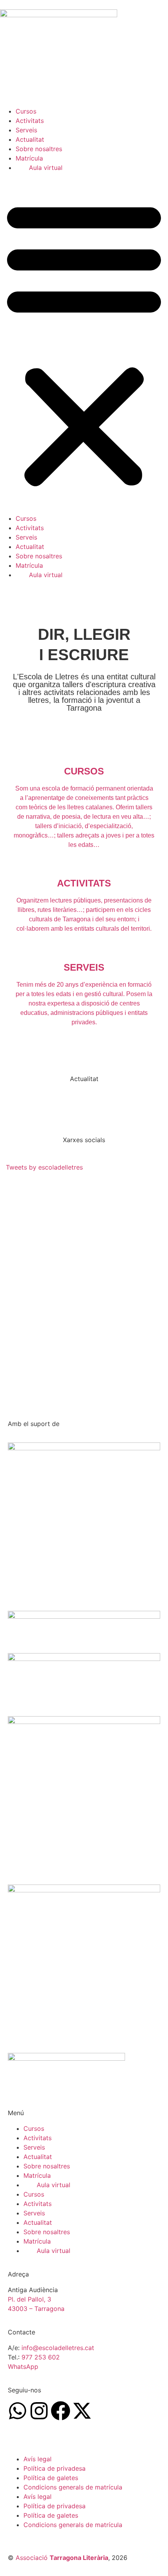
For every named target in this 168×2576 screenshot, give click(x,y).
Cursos (26, 111)
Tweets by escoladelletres (44, 1167)
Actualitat (30, 139)
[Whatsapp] (18, 2411)
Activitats (30, 121)
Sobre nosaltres (39, 149)
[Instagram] (39, 2411)
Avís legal (38, 2459)
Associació (62, 2558)
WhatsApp (23, 2367)
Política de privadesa (55, 2468)
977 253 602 (41, 2357)
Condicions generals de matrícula (73, 2487)
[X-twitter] (82, 2411)
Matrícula (29, 158)
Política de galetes (51, 2478)
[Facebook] (61, 2411)
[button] (84, 343)
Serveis (26, 130)
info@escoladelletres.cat (58, 2348)
